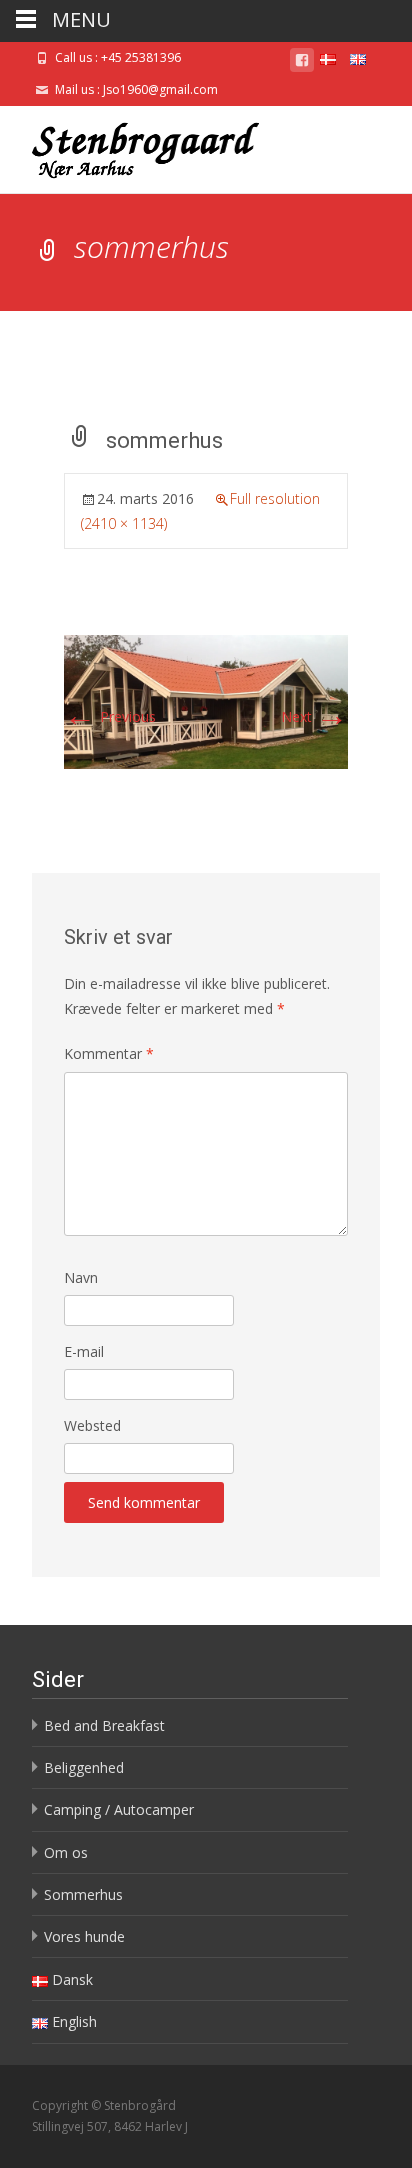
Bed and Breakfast (104, 1725)
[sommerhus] (206, 700)
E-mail (84, 1351)
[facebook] (302, 63)
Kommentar (109, 1053)
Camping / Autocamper (119, 1809)
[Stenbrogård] (130, 146)
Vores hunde (84, 1936)
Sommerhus (83, 1894)
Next (314, 716)
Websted (92, 1425)
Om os (66, 1852)
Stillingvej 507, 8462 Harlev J (110, 2126)
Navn (81, 1277)
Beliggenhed (84, 1767)
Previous (110, 716)
